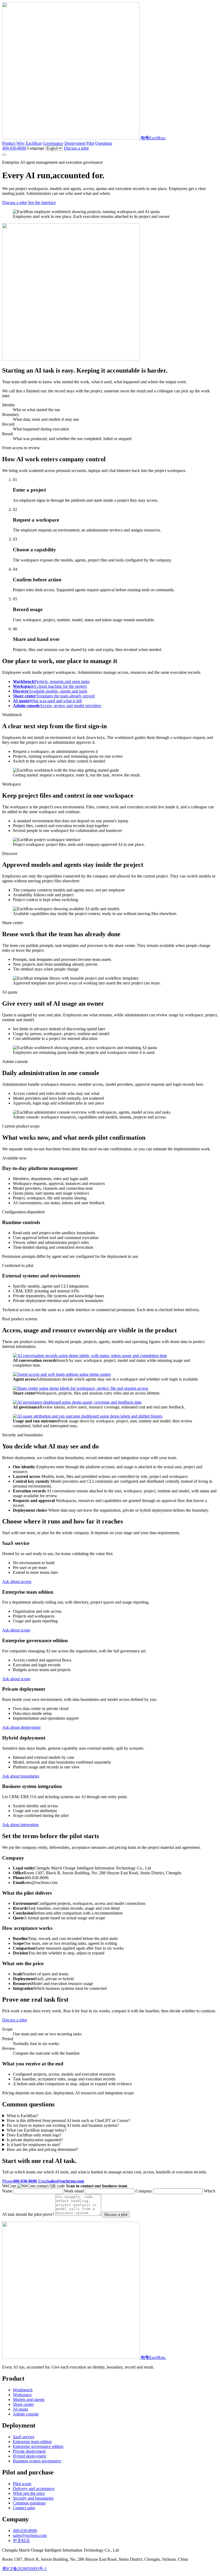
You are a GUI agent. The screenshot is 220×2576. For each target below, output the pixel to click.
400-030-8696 (14, 148)
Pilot (90, 143)
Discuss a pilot (76, 148)
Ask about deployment (21, 1727)
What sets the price (29, 2493)
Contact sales (24, 2508)
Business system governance (37, 2461)
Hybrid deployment (29, 2456)
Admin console (26, 2414)
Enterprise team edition (32, 2442)
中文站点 (21, 2540)
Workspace (22, 2395)
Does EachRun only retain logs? (34, 2135)
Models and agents (29, 2400)
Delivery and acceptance (34, 2488)
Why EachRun (29, 143)
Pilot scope (22, 2484)
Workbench (23, 2390)
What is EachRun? (23, 2116)
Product (9, 143)
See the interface (42, 202)
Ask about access (17, 1581)
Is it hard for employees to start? (34, 2145)
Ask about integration (20, 1825)
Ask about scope (16, 1630)
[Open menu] (4, 155)
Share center (23, 2404)
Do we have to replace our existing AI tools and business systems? (63, 2125)
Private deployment (29, 2451)
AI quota (20, 2409)
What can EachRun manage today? (36, 2130)
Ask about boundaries (21, 1776)
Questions (104, 143)
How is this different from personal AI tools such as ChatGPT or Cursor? (68, 2120)
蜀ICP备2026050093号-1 (24, 2569)
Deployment (75, 143)
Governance (53, 143)
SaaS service (24, 2437)
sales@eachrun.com (30, 2535)
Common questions (29, 2503)
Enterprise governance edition (38, 2446)
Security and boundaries (33, 2498)
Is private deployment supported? (35, 2140)
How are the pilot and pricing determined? (42, 2149)
